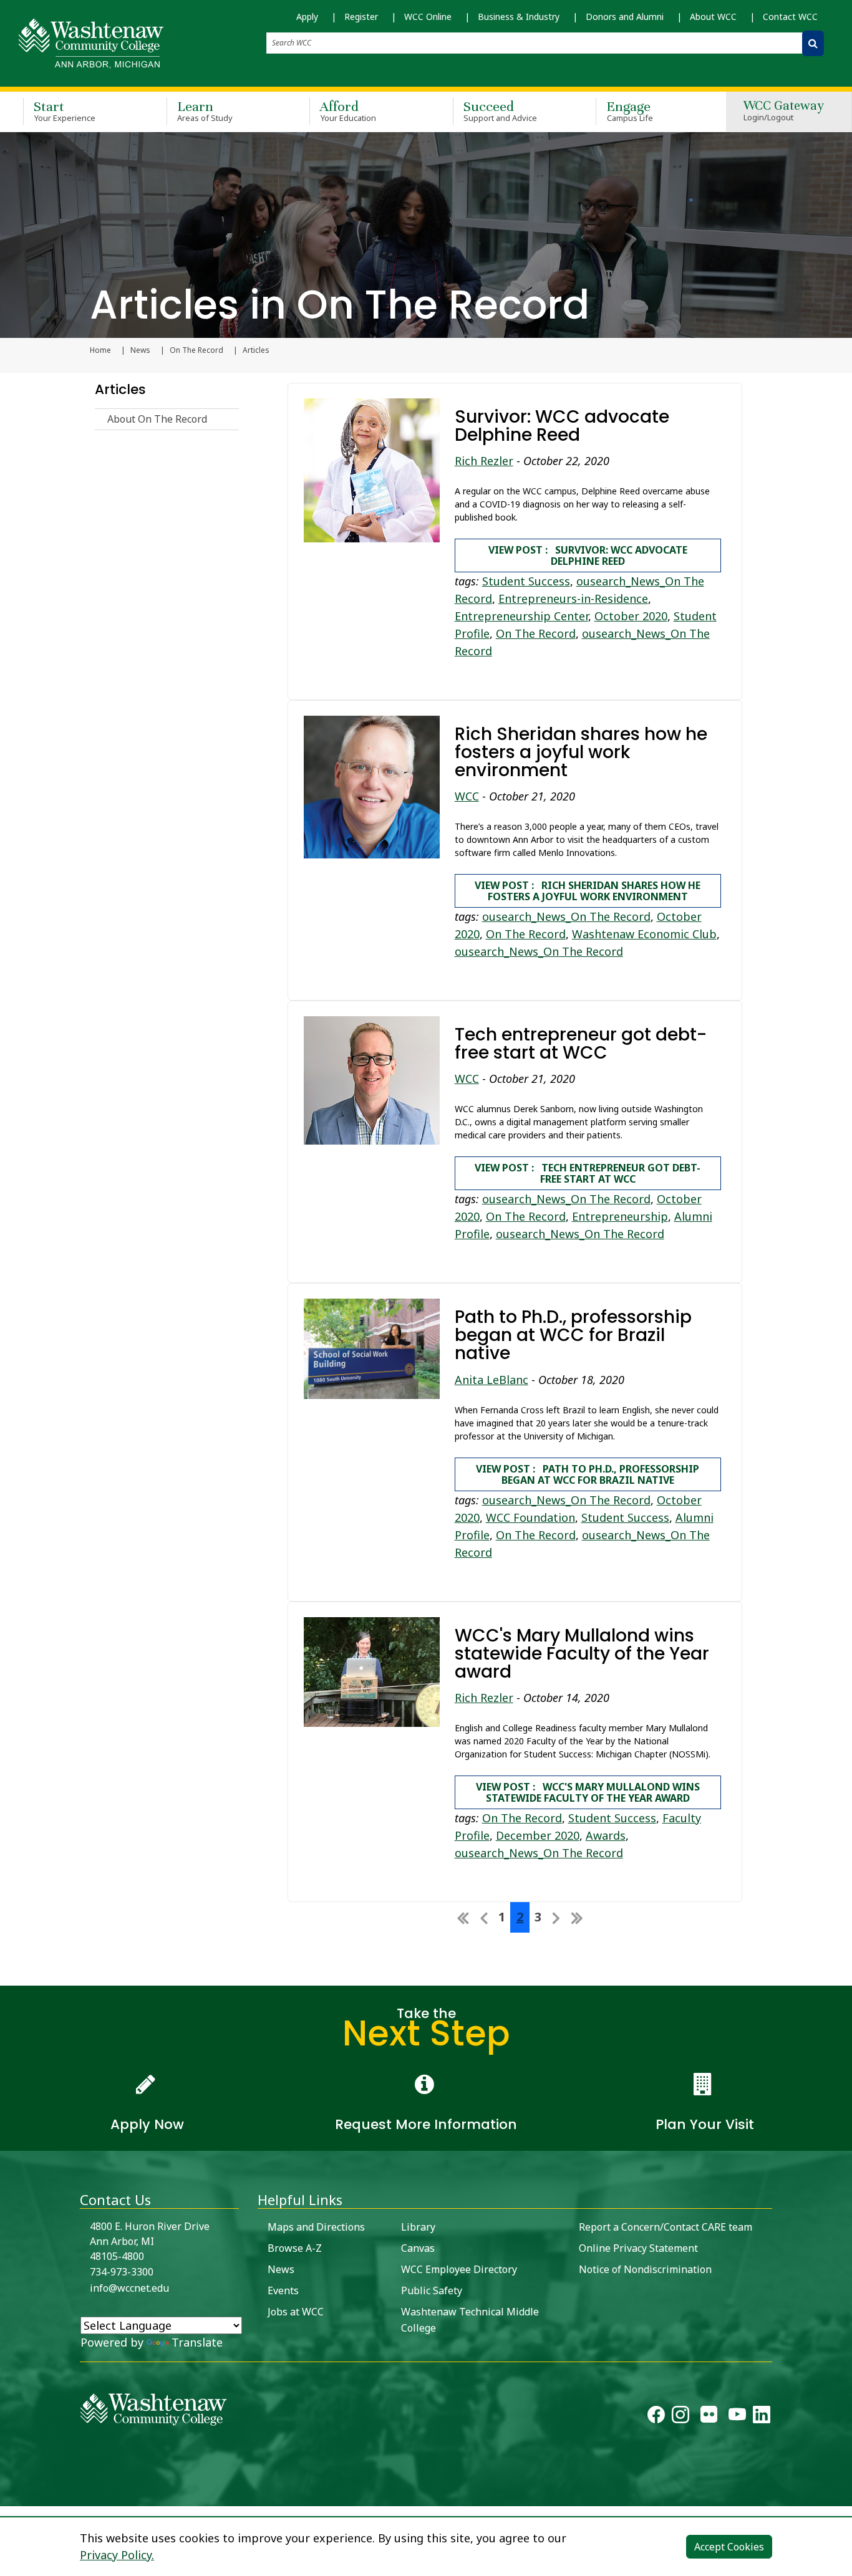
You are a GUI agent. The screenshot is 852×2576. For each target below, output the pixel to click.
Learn (205, 111)
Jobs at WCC (296, 2312)
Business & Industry (519, 17)
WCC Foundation (530, 1517)
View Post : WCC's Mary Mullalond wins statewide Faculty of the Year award (588, 1792)
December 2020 (538, 1835)
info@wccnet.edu (129, 2288)
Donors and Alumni (625, 17)
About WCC (713, 17)
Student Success (526, 581)
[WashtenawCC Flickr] (709, 2418)
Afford (348, 111)
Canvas (418, 2248)
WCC (467, 796)
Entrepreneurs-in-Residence (573, 598)
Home (100, 350)
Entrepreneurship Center (521, 616)
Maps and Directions (316, 2227)
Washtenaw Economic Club (644, 934)
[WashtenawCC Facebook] (656, 2418)
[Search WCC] (813, 43)
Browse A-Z (295, 2248)
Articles (120, 389)
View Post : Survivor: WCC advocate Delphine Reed (588, 555)
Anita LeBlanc (491, 1380)
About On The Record (157, 419)
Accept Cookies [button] (729, 2547)
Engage (630, 111)
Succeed (501, 111)
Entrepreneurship (620, 1216)
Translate (197, 2342)
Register (361, 17)
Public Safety (432, 2290)
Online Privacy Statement (638, 2248)
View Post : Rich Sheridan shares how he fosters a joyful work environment (588, 891)
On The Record (196, 350)
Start (65, 111)
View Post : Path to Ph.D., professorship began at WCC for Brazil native (588, 1474)
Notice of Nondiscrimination (645, 2269)
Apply (307, 17)
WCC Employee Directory (459, 2269)
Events (283, 2290)
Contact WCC (790, 17)
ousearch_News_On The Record (566, 916)
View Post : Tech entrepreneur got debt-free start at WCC (588, 1173)
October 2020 (631, 616)
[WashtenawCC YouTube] (737, 2418)
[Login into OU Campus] (8, 2495)
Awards (606, 1835)
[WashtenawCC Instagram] (680, 2418)
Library (418, 2227)
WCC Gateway (784, 111)
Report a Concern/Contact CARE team (666, 2227)
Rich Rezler (484, 461)
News (140, 350)
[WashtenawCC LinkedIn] (762, 2418)
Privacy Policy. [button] (117, 2555)
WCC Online (428, 17)
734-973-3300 (122, 2272)
